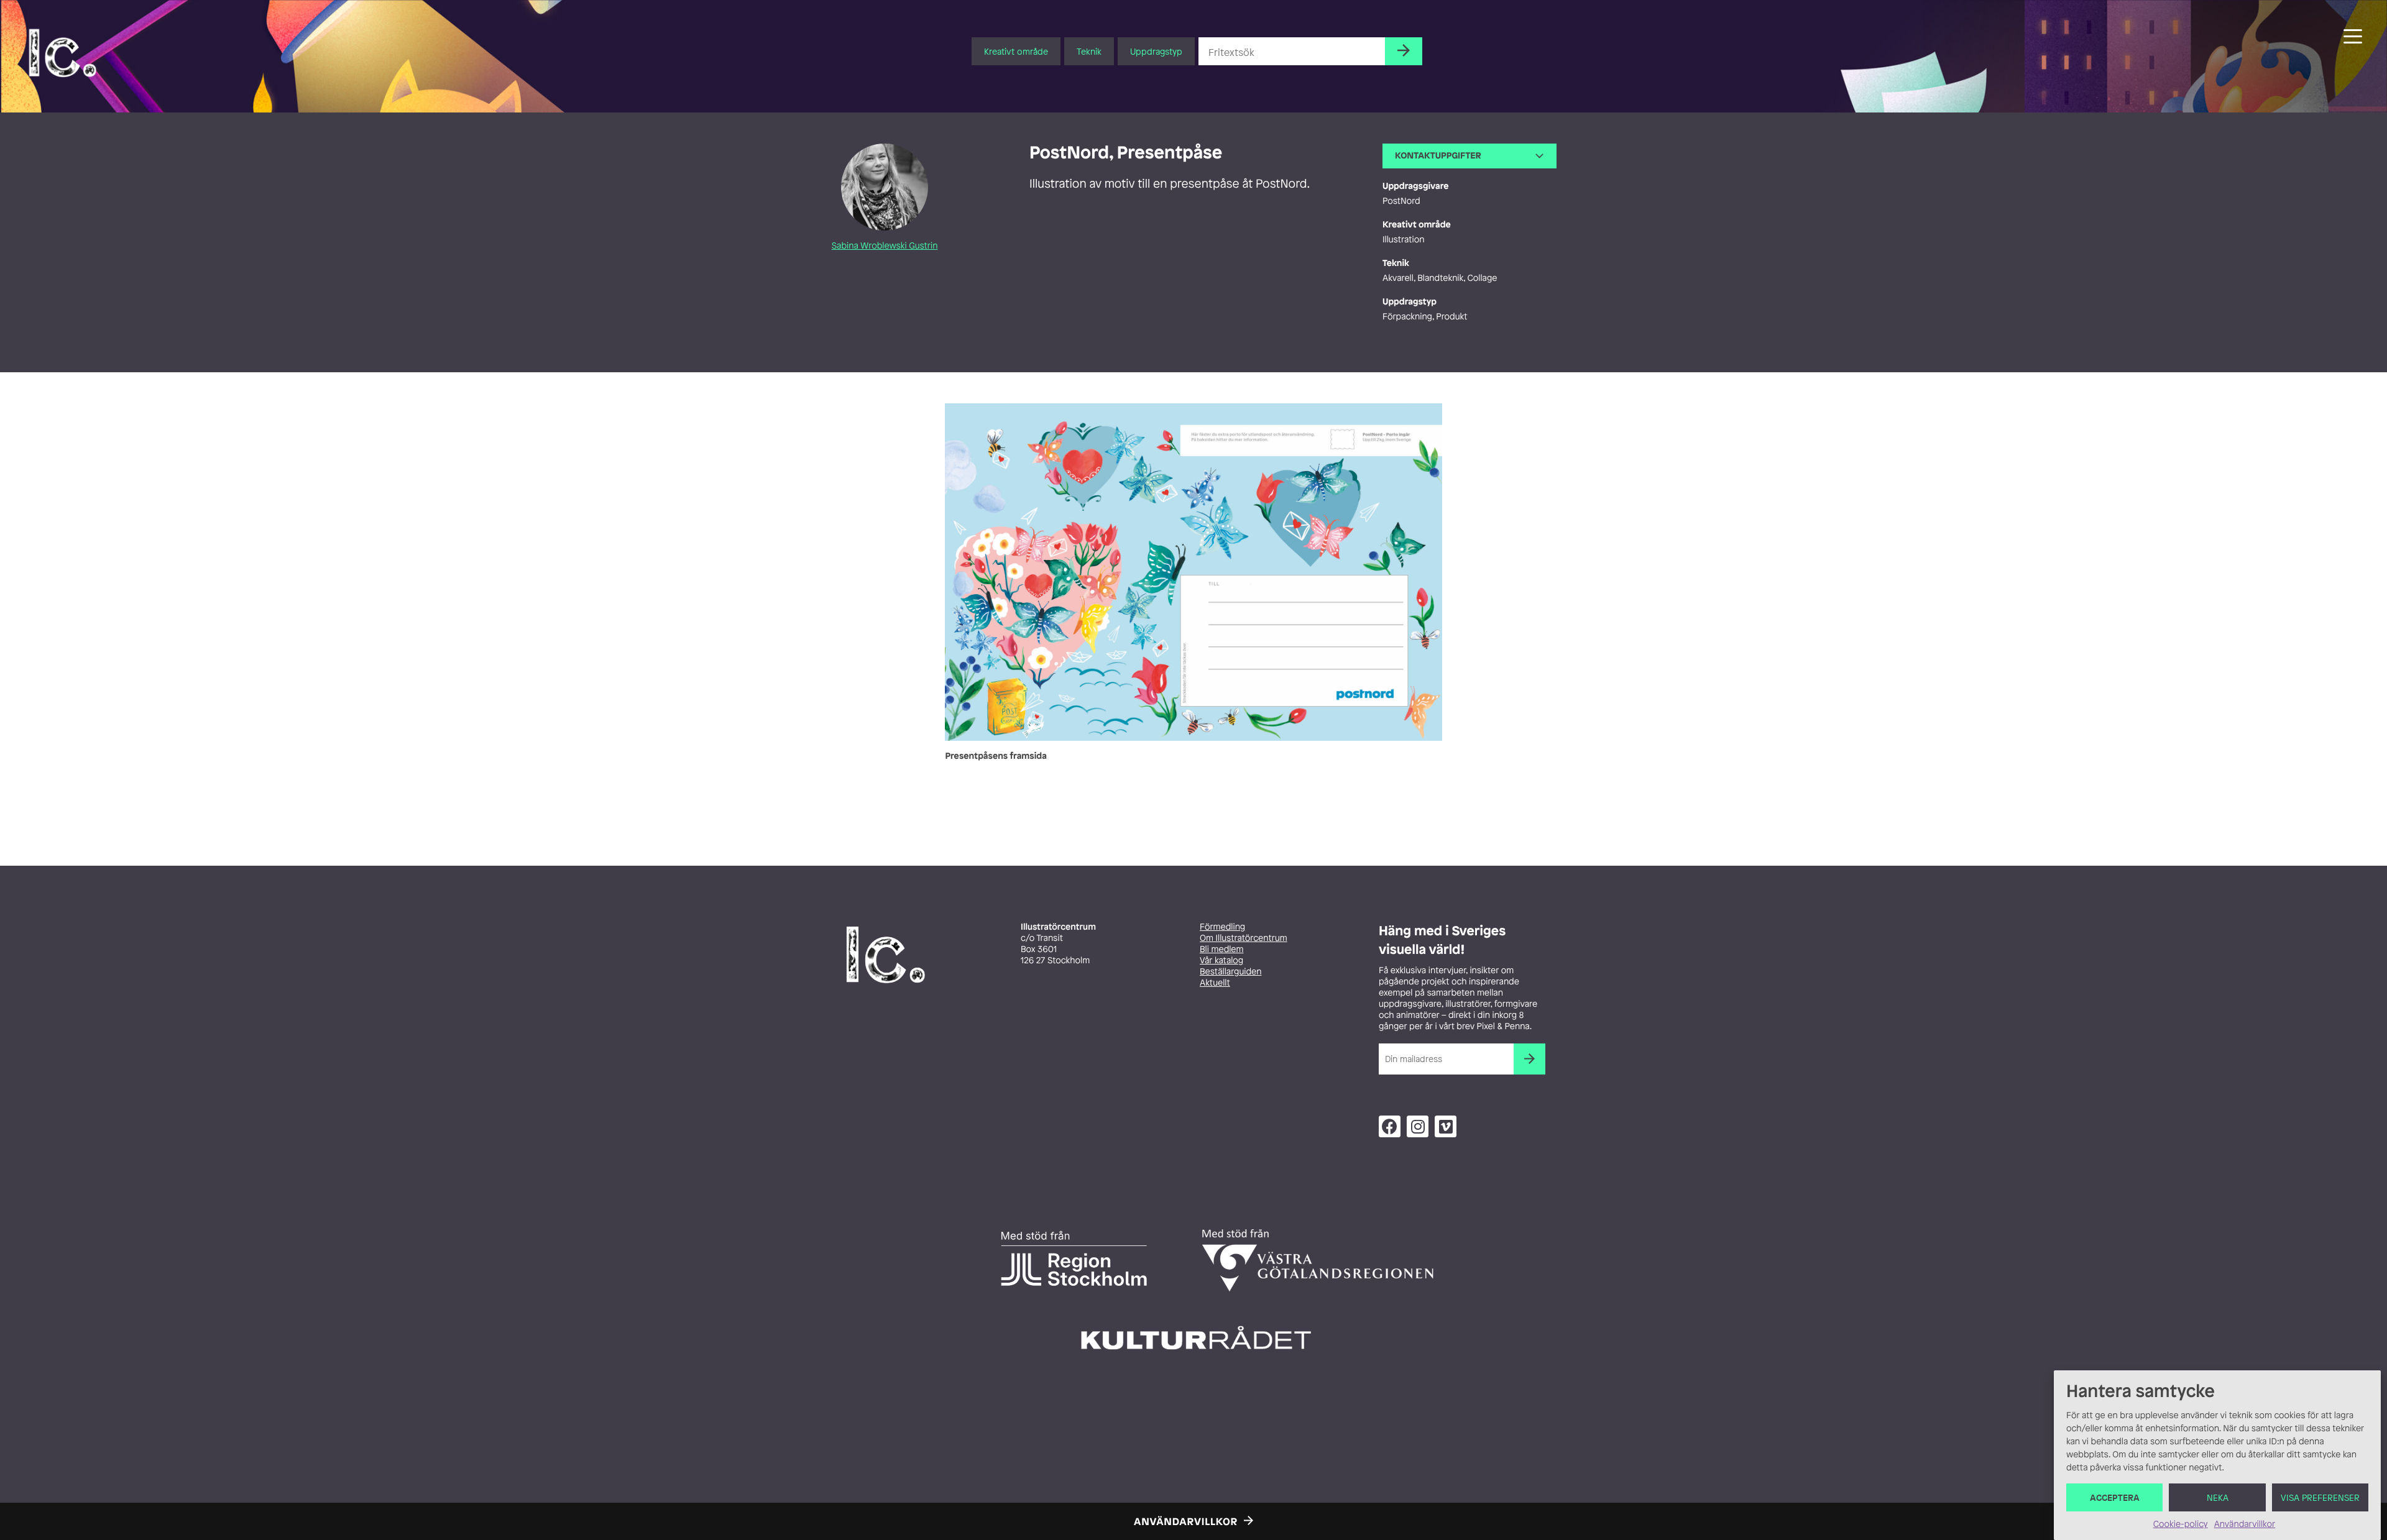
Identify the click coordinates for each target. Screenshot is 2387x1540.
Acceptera (2115, 1497)
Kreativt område (1016, 51)
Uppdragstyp (1156, 51)
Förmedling (1222, 927)
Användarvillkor (2245, 1524)
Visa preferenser (2320, 1497)
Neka (2218, 1497)
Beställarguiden (1230, 972)
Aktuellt (1215, 983)
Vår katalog (1221, 960)
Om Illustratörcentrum (1244, 938)
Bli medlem (1221, 949)
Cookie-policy (2181, 1524)
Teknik (1089, 51)
